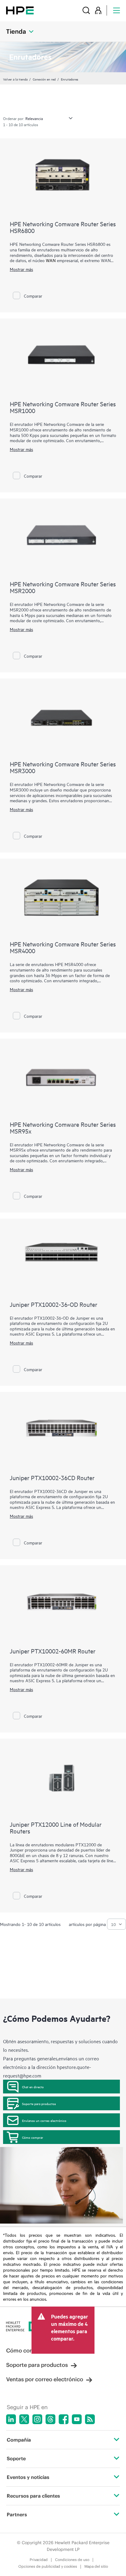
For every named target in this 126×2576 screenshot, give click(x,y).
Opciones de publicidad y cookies (48, 2566)
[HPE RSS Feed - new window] (90, 2419)
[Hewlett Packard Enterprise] (20, 10)
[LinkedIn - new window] (11, 2419)
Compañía (19, 2440)
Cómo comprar (33, 2137)
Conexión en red (44, 79)
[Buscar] (86, 10)
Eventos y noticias (28, 2477)
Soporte (16, 2458)
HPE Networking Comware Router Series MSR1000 (63, 407)
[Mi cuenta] (98, 10)
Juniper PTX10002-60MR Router (53, 1651)
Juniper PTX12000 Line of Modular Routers (56, 1828)
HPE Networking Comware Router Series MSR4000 (63, 947)
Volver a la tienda (15, 79)
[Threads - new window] (50, 2419)
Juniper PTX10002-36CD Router (52, 1478)
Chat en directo (33, 2087)
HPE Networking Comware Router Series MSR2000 (63, 587)
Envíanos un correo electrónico (44, 2120)
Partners (17, 2514)
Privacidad (39, 2560)
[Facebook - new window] (64, 2419)
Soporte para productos (39, 2104)
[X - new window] (24, 2419)
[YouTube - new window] (77, 2419)
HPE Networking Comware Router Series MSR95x (63, 1128)
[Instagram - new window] (37, 2419)
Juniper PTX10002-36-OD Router (54, 1304)
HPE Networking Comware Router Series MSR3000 (63, 767)
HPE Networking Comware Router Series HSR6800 (63, 227)
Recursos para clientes (33, 2496)
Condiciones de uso (72, 2560)
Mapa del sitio (96, 2566)
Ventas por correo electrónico (45, 2379)
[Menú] (117, 10)
